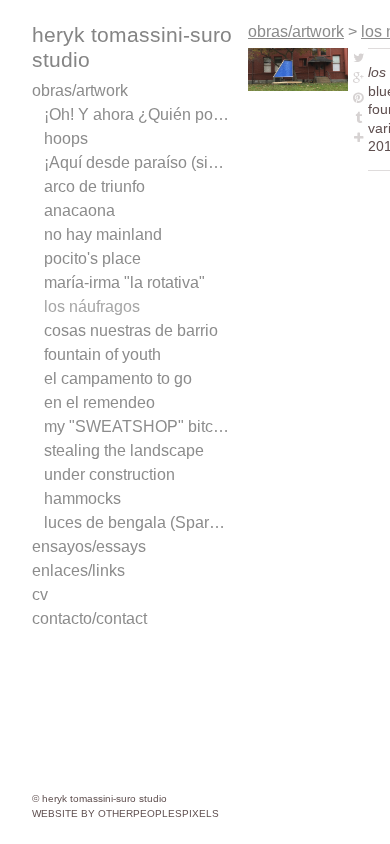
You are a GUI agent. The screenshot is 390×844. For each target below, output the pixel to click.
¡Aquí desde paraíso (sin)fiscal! (138, 162)
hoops (66, 138)
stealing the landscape (124, 450)
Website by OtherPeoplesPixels (125, 813)
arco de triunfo (94, 186)
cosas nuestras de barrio (131, 330)
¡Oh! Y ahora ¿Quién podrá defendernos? (138, 114)
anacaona (79, 210)
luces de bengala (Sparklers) (138, 522)
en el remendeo (99, 402)
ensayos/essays (89, 546)
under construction (109, 474)
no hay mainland (103, 234)
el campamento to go (118, 378)
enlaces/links (78, 570)
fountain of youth (102, 354)
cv (40, 594)
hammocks (82, 498)
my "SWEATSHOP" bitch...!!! (138, 426)
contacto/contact (89, 618)
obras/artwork (80, 90)
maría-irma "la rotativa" (124, 282)
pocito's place (92, 258)
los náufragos (92, 306)
